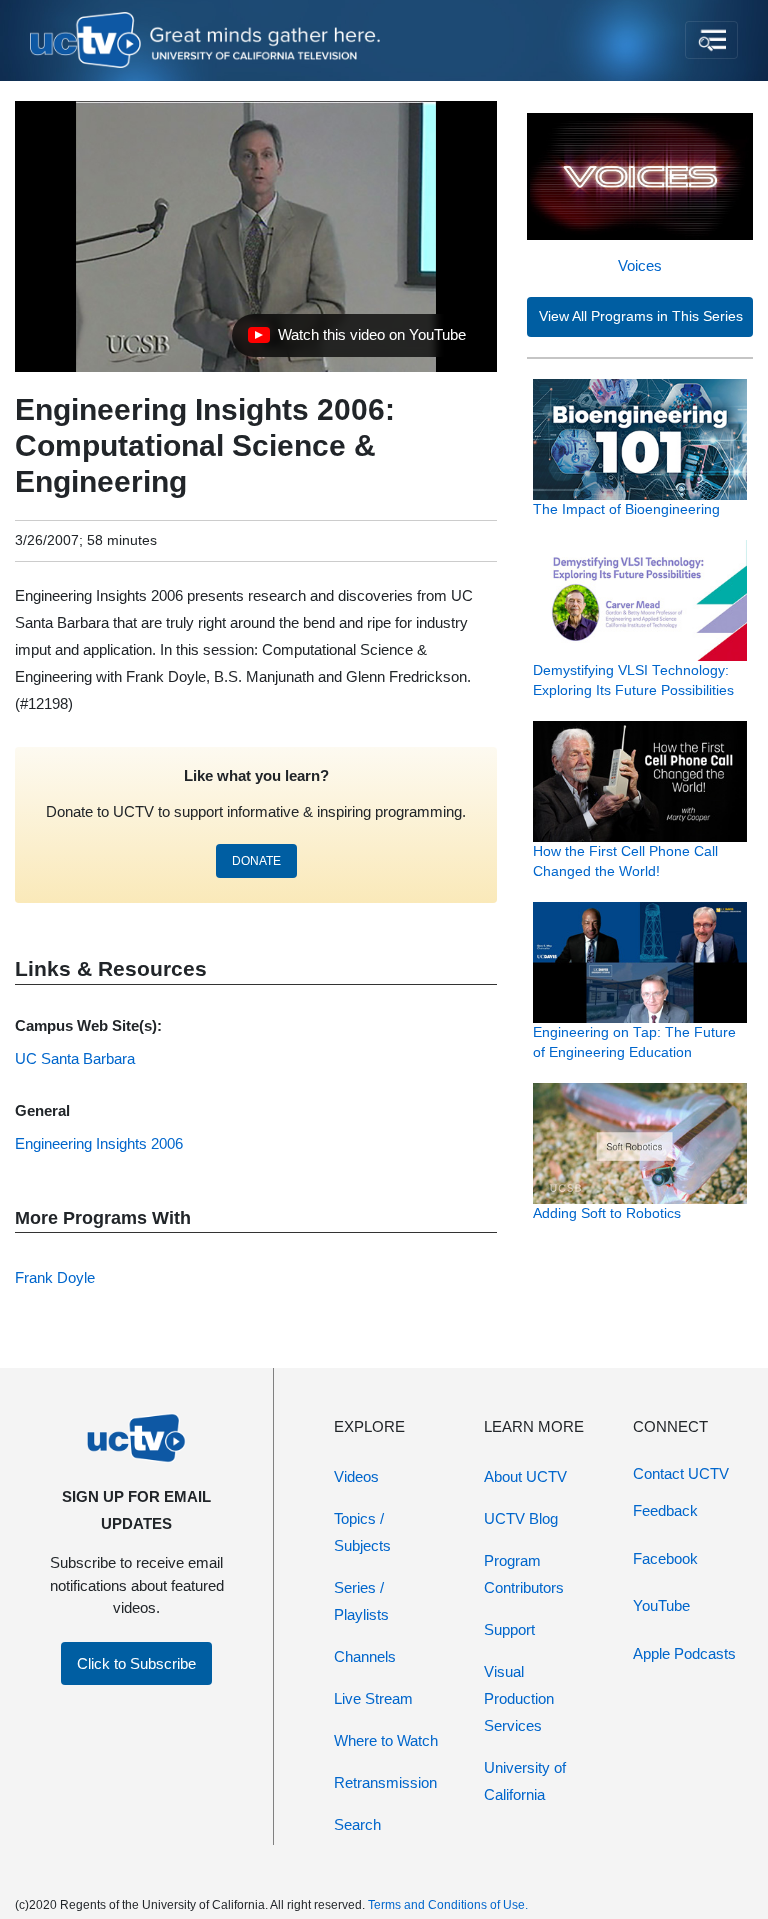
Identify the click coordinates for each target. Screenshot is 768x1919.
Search (357, 1824)
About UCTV (525, 1476)
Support (509, 1629)
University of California (525, 1781)
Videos (356, 1476)
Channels (365, 1656)
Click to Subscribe (136, 1663)
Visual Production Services (519, 1698)
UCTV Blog (521, 1518)
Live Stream (373, 1698)
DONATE (256, 861)
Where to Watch (386, 1740)
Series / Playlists (361, 1601)
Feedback (665, 1510)
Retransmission (385, 1782)
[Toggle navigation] (711, 40)
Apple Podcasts (684, 1653)
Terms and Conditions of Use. (448, 1905)
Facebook (665, 1558)
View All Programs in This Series (641, 316)
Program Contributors (524, 1574)
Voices (640, 265)
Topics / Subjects (362, 1532)
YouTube (661, 1605)
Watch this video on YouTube (356, 340)
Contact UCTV (681, 1473)
